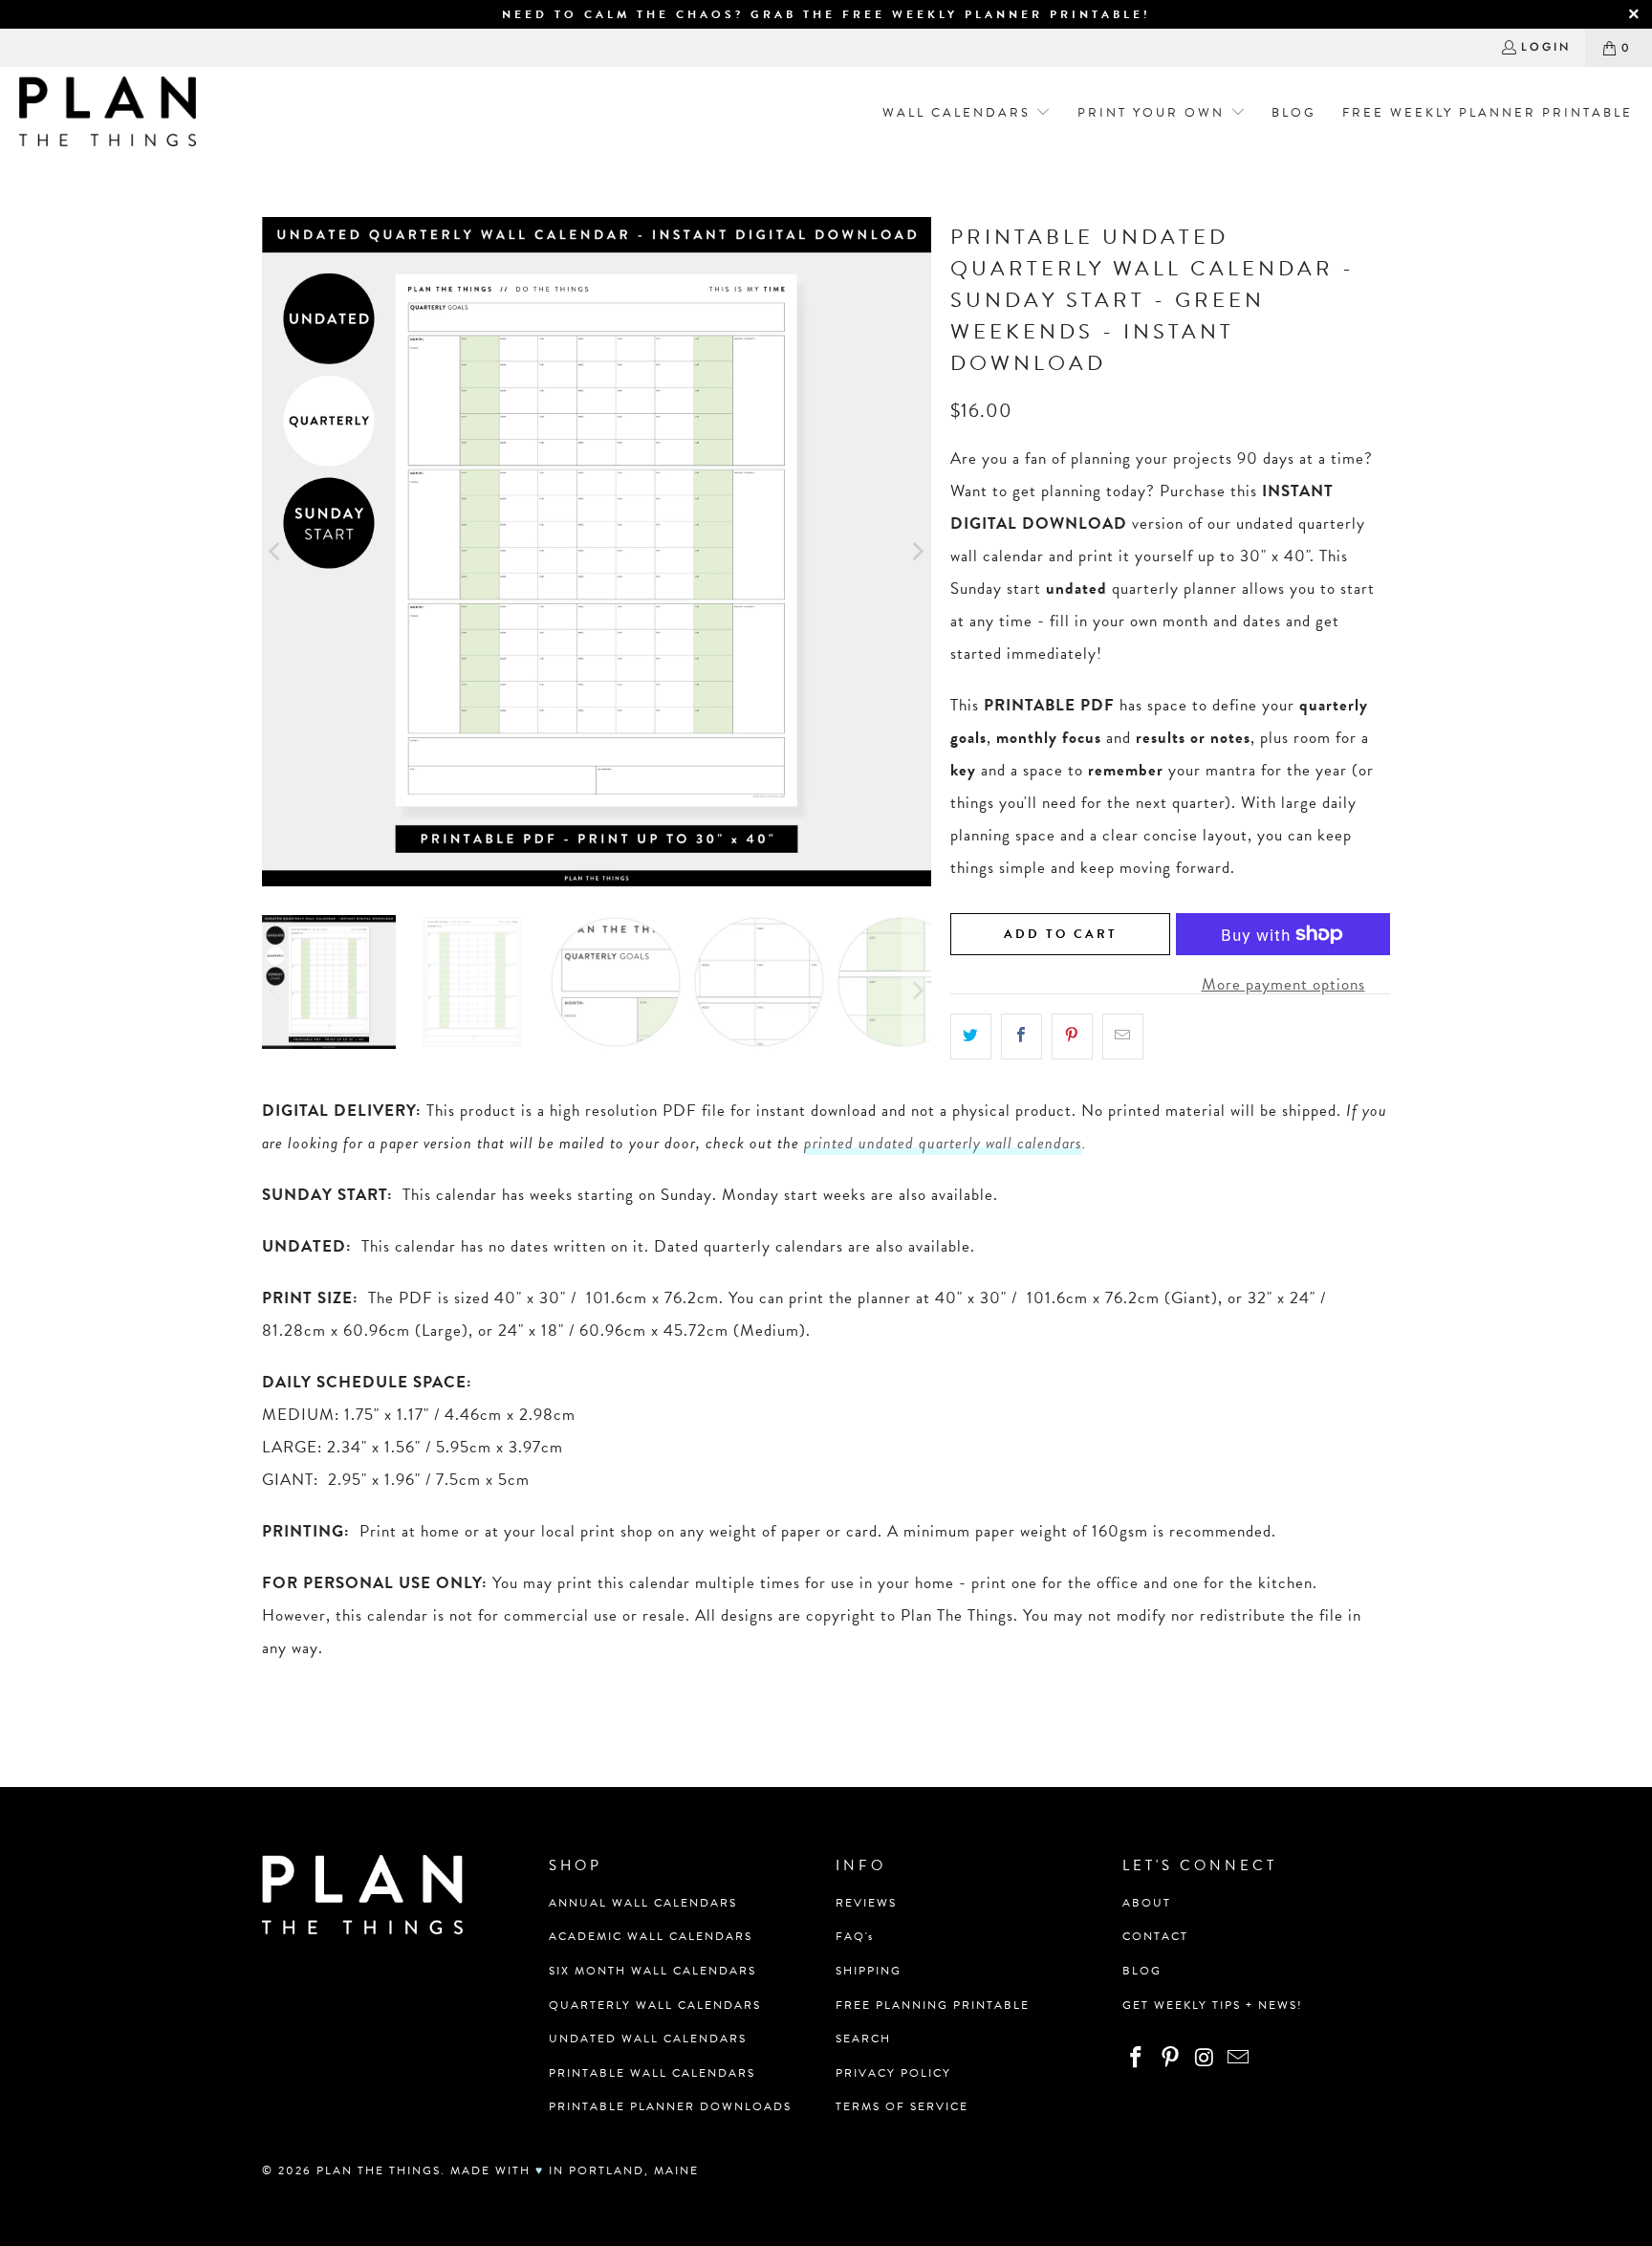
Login (1546, 47)
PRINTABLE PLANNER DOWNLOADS (670, 2106)
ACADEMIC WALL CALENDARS (651, 1936)
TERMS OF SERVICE (902, 2106)
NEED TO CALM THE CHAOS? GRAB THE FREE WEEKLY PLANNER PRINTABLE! (826, 14)
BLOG (1142, 1971)
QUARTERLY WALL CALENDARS (655, 2005)
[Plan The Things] (108, 113)
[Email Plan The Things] (1239, 2059)
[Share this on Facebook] (1022, 1036)
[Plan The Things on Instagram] (1205, 2059)
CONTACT (1155, 1936)
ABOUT (1147, 1903)
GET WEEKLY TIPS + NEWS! (1213, 2005)
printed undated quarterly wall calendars (943, 1143)
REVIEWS (866, 1903)
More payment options (1283, 984)
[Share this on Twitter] (971, 1036)
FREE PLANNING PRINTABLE (933, 2005)
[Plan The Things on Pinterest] (1171, 2059)
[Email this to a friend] (1123, 1036)
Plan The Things (379, 2170)
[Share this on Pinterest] (1072, 1036)
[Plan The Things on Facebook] (1137, 2059)
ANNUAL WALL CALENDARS (643, 1903)
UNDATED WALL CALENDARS (648, 2039)
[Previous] (276, 552)
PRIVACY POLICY (893, 2073)
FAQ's (855, 1936)
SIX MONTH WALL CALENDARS (652, 1971)
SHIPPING (869, 1971)
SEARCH (863, 2039)
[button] (960, 113)
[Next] (917, 552)
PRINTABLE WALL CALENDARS (652, 2073)
